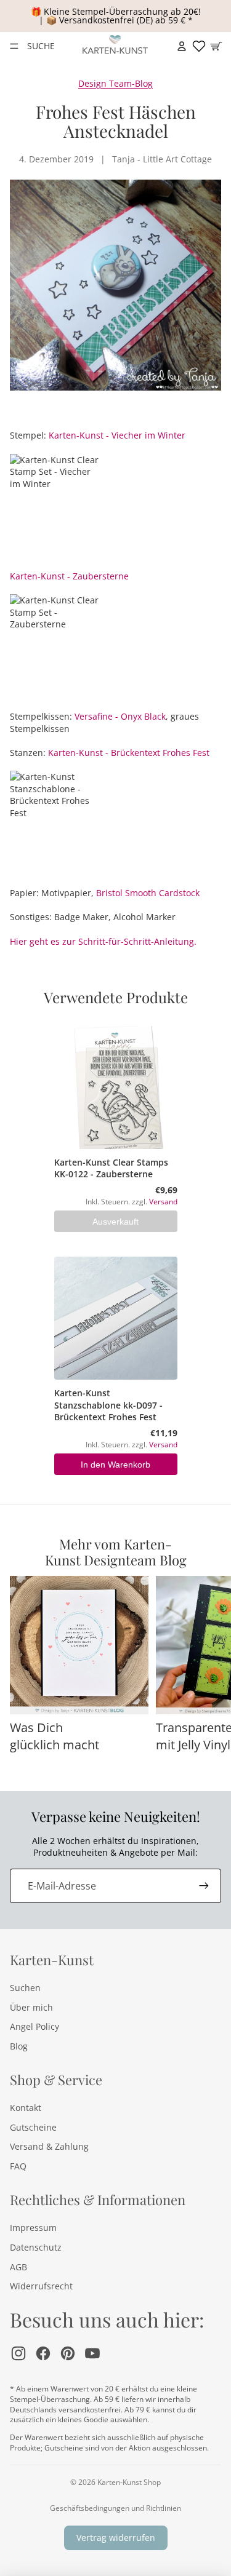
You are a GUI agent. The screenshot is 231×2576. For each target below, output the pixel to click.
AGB (18, 2267)
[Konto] (182, 46)
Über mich (31, 2007)
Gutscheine (33, 2127)
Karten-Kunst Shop (129, 2482)
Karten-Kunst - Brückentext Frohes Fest (129, 753)
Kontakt (26, 2108)
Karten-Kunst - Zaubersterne (69, 576)
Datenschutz (36, 2247)
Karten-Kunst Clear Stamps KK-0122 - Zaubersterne (111, 1168)
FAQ (18, 2166)
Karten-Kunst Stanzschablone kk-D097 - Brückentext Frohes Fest (108, 1405)
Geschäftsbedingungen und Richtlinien (115, 2508)
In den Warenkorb (115, 1465)
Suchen (25, 1988)
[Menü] (14, 46)
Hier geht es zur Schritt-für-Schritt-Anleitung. (103, 941)
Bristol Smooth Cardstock (148, 893)
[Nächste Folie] (208, 1673)
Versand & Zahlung (49, 2146)
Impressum (33, 2228)
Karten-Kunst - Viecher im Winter (117, 435)
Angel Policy (34, 2026)
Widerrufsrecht (41, 2286)
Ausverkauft (115, 1222)
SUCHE (41, 46)
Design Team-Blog (115, 83)
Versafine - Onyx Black (120, 716)
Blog (19, 2046)
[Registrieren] (204, 1886)
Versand (163, 1201)
